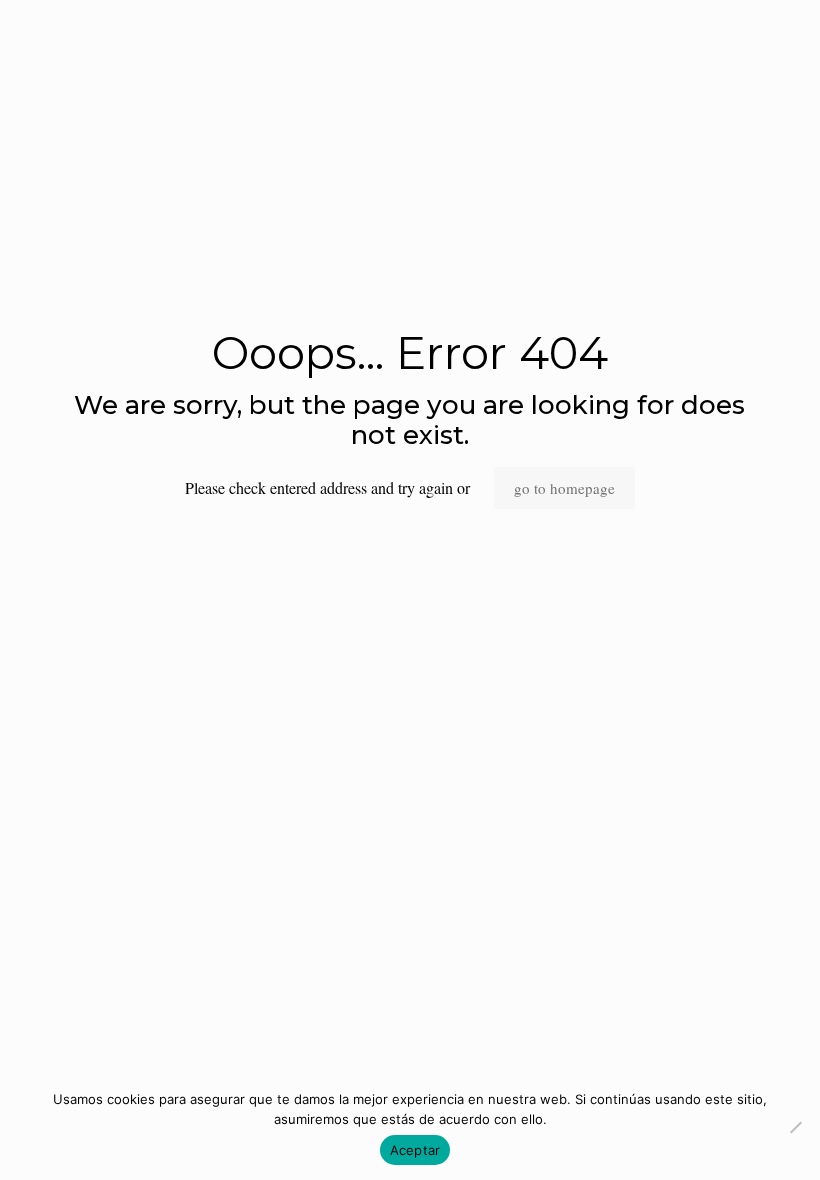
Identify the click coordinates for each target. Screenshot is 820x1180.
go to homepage (564, 488)
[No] (795, 1127)
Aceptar (415, 1150)
